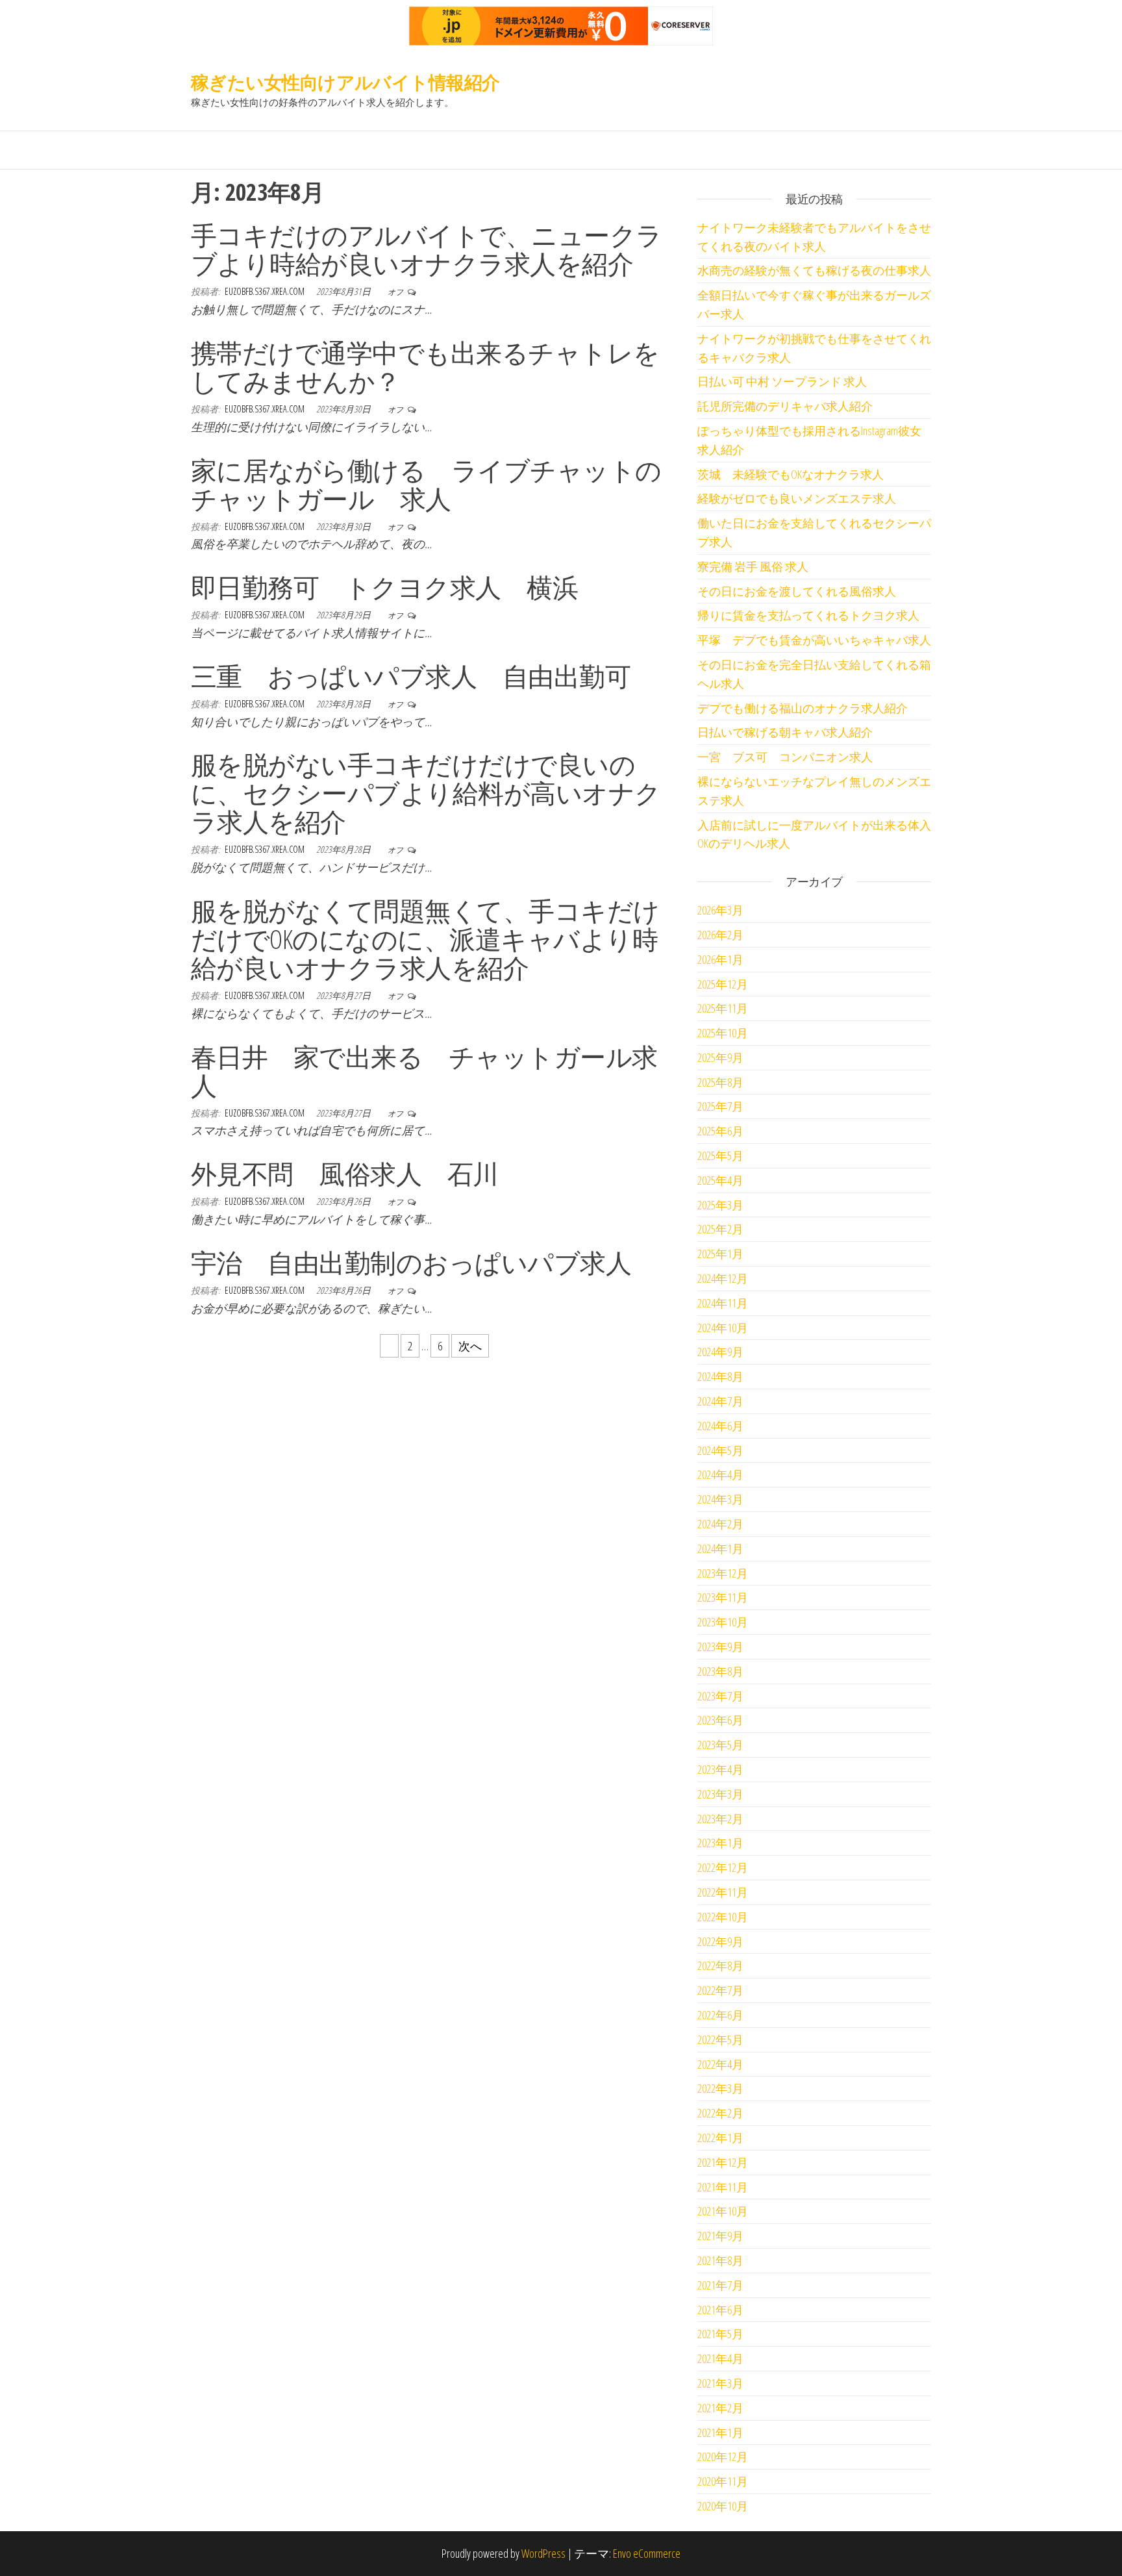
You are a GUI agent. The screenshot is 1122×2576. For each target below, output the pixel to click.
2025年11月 (723, 1008)
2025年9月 (720, 1057)
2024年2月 (720, 1524)
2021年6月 (720, 2310)
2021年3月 (720, 2383)
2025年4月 (720, 1180)
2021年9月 (720, 2236)
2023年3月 (720, 1794)
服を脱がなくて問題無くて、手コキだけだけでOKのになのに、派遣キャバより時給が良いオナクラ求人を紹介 (425, 939)
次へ (470, 1346)
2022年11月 (723, 1892)
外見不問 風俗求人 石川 (345, 1173)
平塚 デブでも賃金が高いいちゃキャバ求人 (814, 640)
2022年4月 (720, 2064)
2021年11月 (723, 2187)
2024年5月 (720, 1450)
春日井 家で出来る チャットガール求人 (424, 1071)
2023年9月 (720, 1647)
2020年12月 (723, 2456)
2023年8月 (720, 1671)
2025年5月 (720, 1155)
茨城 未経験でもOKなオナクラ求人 (791, 474)
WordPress (543, 2553)
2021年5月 (720, 2334)
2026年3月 (720, 910)
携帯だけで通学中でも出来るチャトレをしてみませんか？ (425, 367)
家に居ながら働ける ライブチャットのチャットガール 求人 (426, 484)
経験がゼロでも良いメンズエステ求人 (797, 498)
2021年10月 (723, 2211)
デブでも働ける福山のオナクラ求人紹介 (803, 708)
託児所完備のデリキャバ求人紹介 (785, 406)
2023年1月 (720, 1843)
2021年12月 (723, 2162)
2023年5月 (720, 1745)
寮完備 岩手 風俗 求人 (753, 566)
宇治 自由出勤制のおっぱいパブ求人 (411, 1262)
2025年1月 (720, 1254)
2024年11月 (723, 1303)
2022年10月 (723, 1917)
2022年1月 (720, 2138)
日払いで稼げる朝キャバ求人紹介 (785, 732)
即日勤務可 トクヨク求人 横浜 (384, 587)
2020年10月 (723, 2506)
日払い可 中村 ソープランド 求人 (782, 381)
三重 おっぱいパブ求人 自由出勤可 (411, 676)
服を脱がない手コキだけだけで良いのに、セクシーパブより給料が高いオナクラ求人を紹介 (426, 793)
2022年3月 (720, 2088)
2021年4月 (720, 2358)
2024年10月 (723, 1328)
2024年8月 (720, 1376)
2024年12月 (723, 1278)
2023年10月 (723, 1622)
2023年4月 (720, 1769)
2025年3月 (720, 1205)
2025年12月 (723, 984)
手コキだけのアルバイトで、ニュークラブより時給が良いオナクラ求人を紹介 (427, 249)
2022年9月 (720, 1941)
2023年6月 (720, 1720)
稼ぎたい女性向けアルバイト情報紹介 (345, 82)
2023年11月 (723, 1597)
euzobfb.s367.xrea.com (266, 291)
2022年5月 (720, 2039)
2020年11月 (723, 2481)
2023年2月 (720, 1819)
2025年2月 (720, 1229)
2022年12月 (723, 1867)
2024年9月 (720, 1352)
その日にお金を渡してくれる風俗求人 (797, 591)
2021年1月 (720, 2432)
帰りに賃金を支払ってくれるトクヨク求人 (808, 615)
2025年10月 (723, 1033)
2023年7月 (720, 1696)
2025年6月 (720, 1131)
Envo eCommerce (647, 2553)
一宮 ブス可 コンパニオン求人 (785, 757)
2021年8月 (720, 2260)
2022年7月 (720, 1990)
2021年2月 (720, 2408)
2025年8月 (720, 1082)
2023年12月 (723, 1573)
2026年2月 (720, 935)
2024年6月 (720, 1426)
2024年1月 (720, 1548)
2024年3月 (720, 1499)
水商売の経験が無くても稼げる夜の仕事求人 (814, 270)
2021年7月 (720, 2285)
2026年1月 (720, 959)
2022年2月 (720, 2113)
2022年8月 (720, 1965)
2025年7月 (720, 1106)
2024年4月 (720, 1474)
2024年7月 (720, 1401)
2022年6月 (720, 2015)
